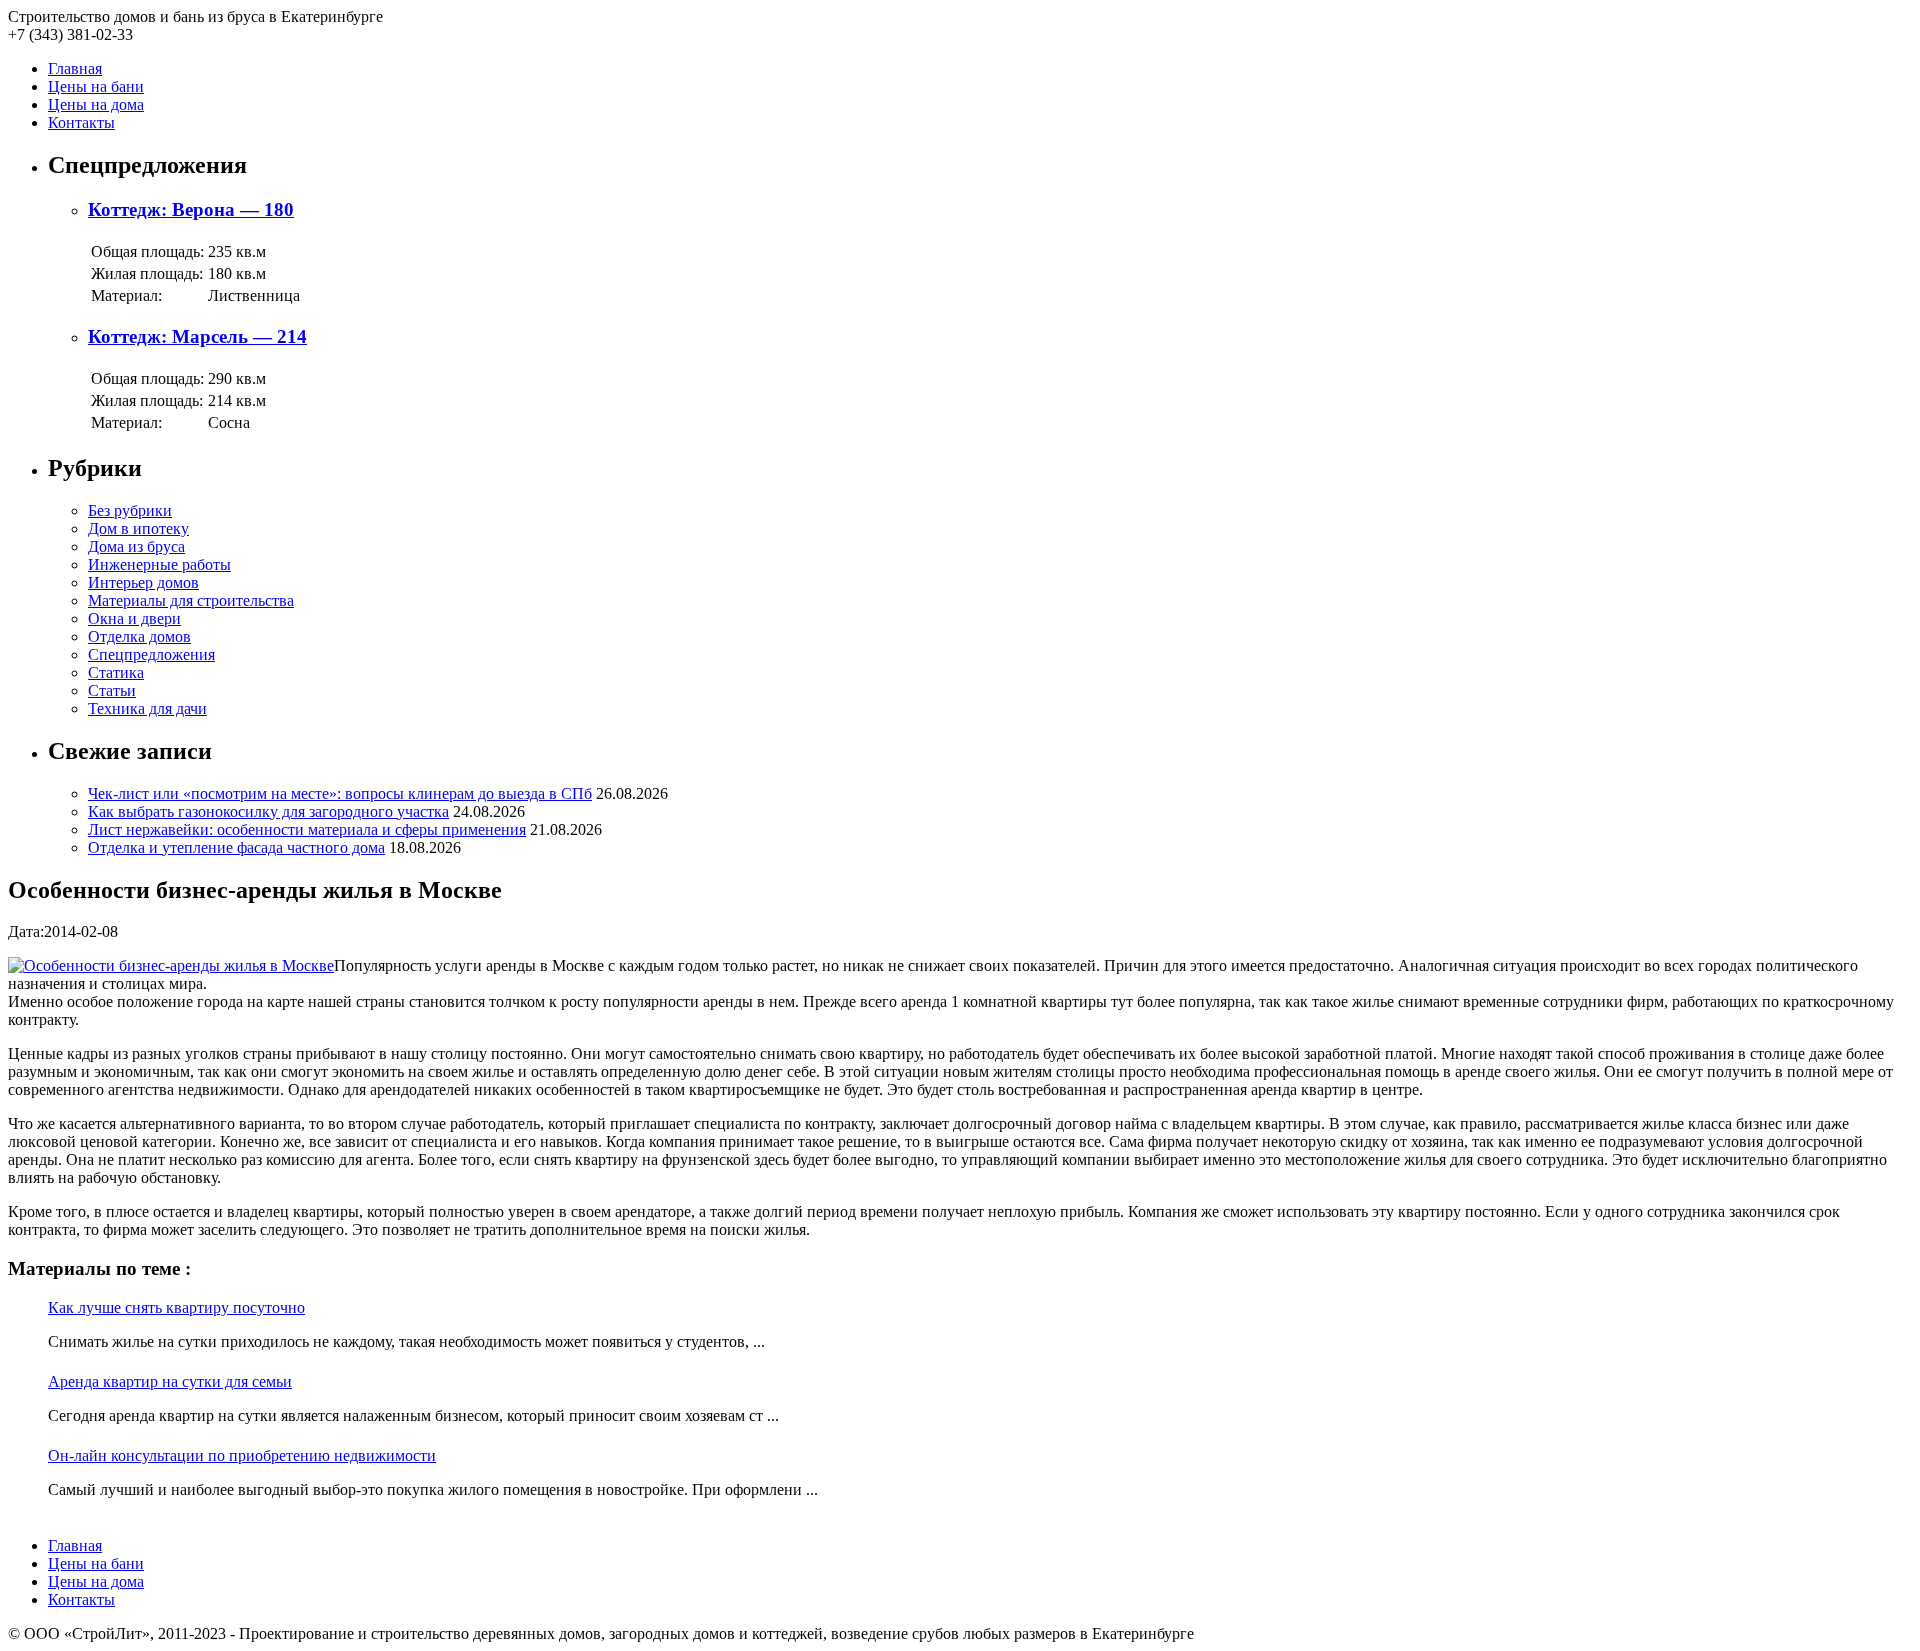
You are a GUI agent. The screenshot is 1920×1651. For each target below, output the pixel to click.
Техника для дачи (147, 708)
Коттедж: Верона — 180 (191, 209)
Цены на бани (96, 86)
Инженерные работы (159, 564)
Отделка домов (139, 636)
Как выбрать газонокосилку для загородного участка (268, 811)
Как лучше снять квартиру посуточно (176, 1307)
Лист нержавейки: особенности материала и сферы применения (307, 829)
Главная (75, 68)
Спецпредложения (151, 654)
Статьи (112, 690)
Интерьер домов (143, 582)
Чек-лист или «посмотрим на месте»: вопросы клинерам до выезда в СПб (340, 793)
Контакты (81, 122)
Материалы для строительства (191, 600)
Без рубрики (130, 510)
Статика (116, 672)
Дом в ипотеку (138, 528)
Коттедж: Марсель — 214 (197, 336)
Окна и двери (134, 618)
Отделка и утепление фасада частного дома (236, 847)
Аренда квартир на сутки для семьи (170, 1381)
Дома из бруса (136, 546)
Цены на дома (96, 104)
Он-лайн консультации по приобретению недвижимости (242, 1455)
